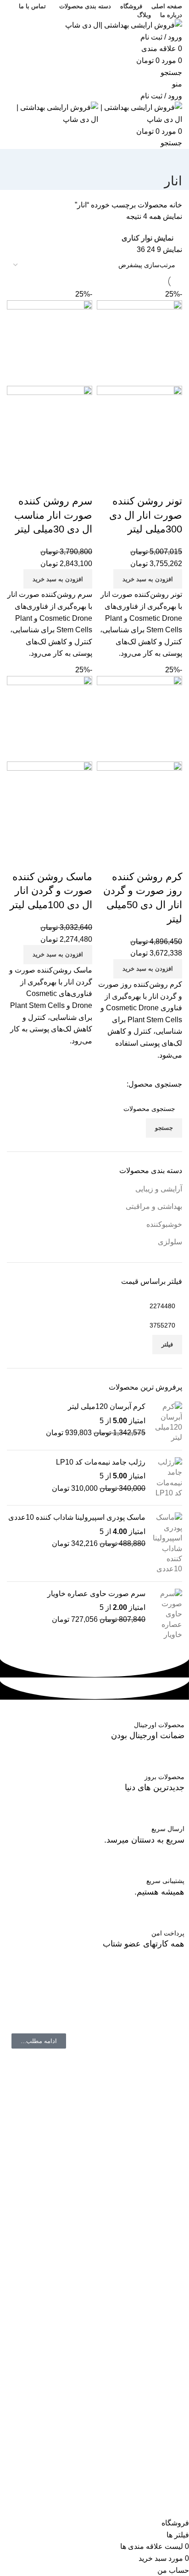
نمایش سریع (146, 483)
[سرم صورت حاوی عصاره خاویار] (167, 1614)
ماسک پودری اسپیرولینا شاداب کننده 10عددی (77, 1517)
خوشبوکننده (164, 1224)
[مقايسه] (171, 483)
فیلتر (167, 1344)
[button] (148, 579)
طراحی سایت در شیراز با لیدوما (134, 2511)
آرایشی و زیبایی (159, 1189)
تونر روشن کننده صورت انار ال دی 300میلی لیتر (146, 515)
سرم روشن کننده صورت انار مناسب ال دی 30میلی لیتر (53, 515)
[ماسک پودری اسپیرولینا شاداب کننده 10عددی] (167, 1543)
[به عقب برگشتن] (171, 160)
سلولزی (170, 1242)
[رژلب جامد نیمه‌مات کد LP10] (167, 1478)
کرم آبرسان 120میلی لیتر (107, 1406)
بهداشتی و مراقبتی (154, 1206)
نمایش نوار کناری (147, 238)
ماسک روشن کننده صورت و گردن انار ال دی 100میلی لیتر (51, 891)
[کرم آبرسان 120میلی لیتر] (167, 1422)
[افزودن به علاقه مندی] (121, 483)
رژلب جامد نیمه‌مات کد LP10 (101, 1462)
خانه (175, 205)
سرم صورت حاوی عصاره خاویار (96, 1594)
